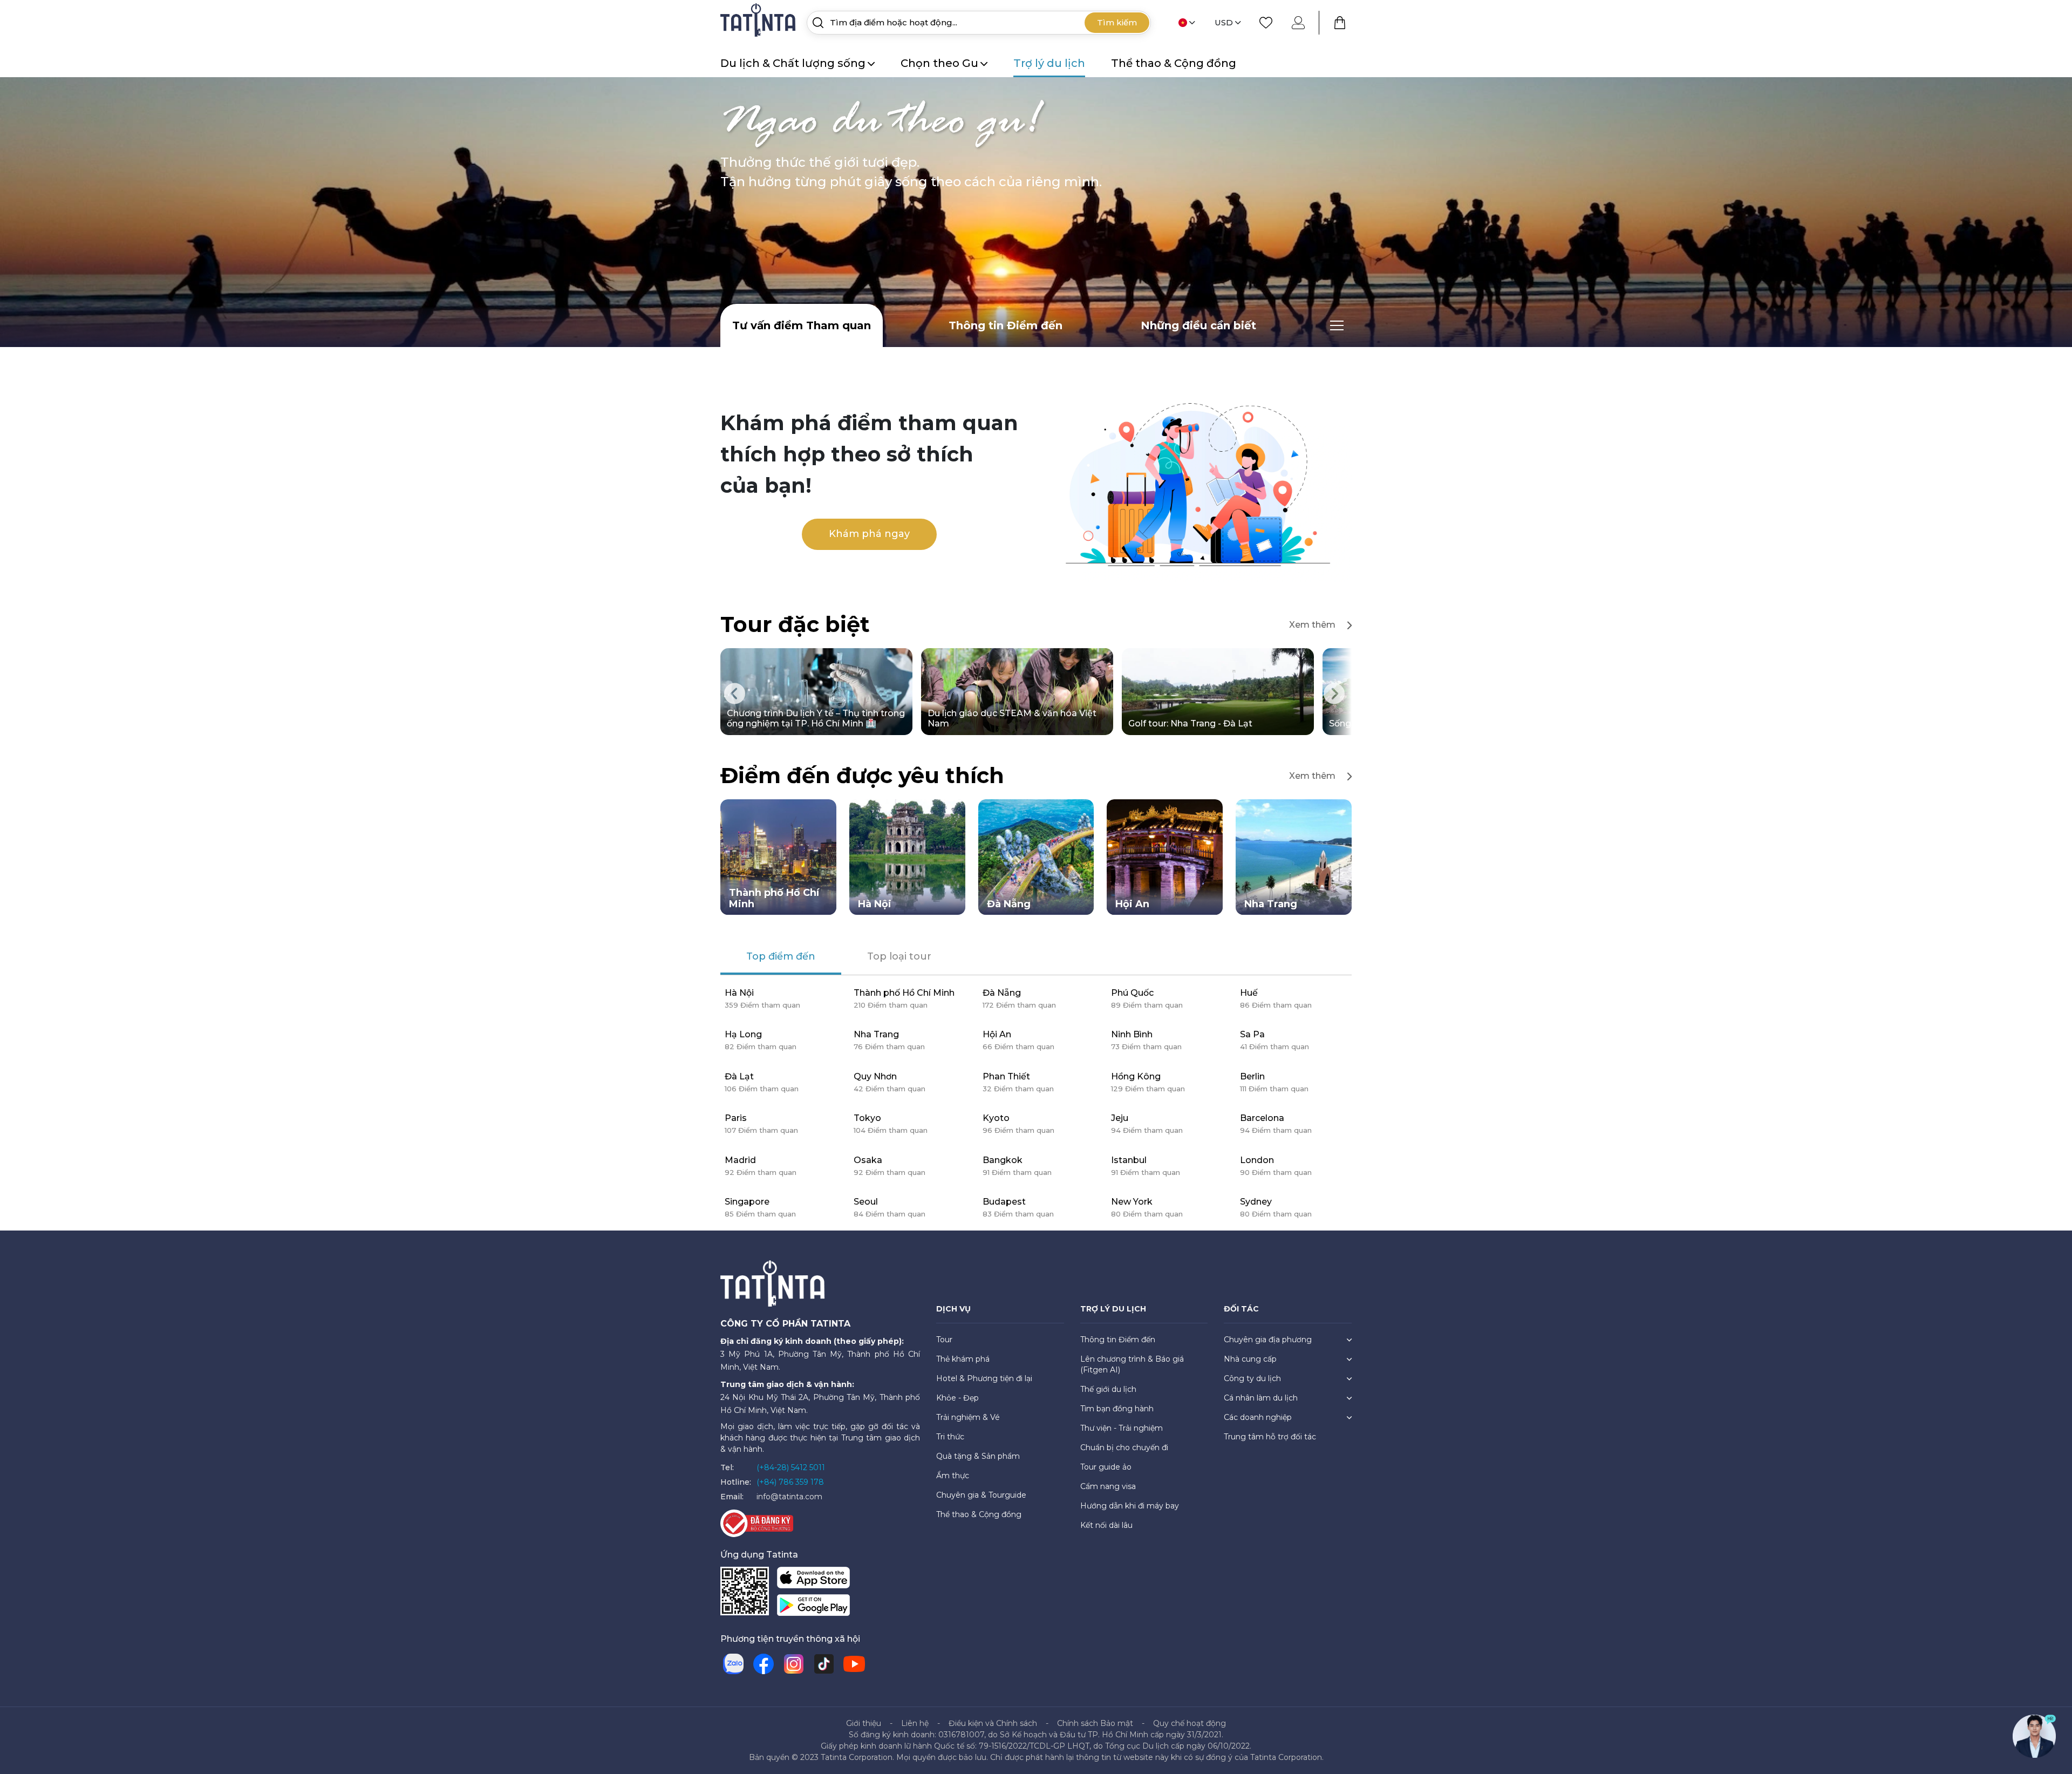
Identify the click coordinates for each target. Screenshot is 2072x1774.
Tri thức (950, 1440)
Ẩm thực (953, 1479)
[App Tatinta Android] (813, 1611)
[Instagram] (794, 1668)
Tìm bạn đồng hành (1117, 1412)
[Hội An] (1165, 861)
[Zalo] (733, 1668)
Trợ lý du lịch (1049, 63)
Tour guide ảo (1106, 1471)
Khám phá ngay (869, 534)
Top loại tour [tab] (899, 960)
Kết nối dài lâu (1106, 1529)
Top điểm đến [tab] (781, 960)
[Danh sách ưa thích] (1266, 23)
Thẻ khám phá (963, 1363)
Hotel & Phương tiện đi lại (984, 1382)
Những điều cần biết (1198, 325)
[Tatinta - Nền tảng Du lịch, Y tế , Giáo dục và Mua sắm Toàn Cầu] (759, 22)
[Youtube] (854, 1668)
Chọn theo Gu (939, 63)
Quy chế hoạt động (1190, 1727)
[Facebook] (764, 1668)
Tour (944, 1343)
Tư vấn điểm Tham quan (802, 325)
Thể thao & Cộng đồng (1174, 63)
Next (1334, 695)
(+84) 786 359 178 (790, 1486)
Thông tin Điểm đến (1006, 325)
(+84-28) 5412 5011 (791, 1471)
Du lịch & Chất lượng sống (793, 63)
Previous (735, 695)
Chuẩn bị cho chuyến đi (1124, 1451)
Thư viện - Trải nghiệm (1122, 1432)
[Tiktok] (824, 1668)
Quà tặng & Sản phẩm (978, 1460)
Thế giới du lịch (1108, 1393)
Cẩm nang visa (1108, 1490)
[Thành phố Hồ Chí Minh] (778, 861)
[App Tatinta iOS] (813, 1583)
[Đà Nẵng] (1036, 861)
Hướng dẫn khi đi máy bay (1130, 1510)
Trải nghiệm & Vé (968, 1421)
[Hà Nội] (907, 861)
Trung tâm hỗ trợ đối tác (1270, 1440)
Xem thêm (1312, 625)
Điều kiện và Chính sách (993, 1727)
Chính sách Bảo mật (1095, 1727)
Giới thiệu (864, 1727)
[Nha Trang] (1294, 861)
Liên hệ (915, 1727)
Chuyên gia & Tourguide (981, 1499)
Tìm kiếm (1117, 22)
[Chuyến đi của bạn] (1340, 23)
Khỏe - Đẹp (957, 1402)
